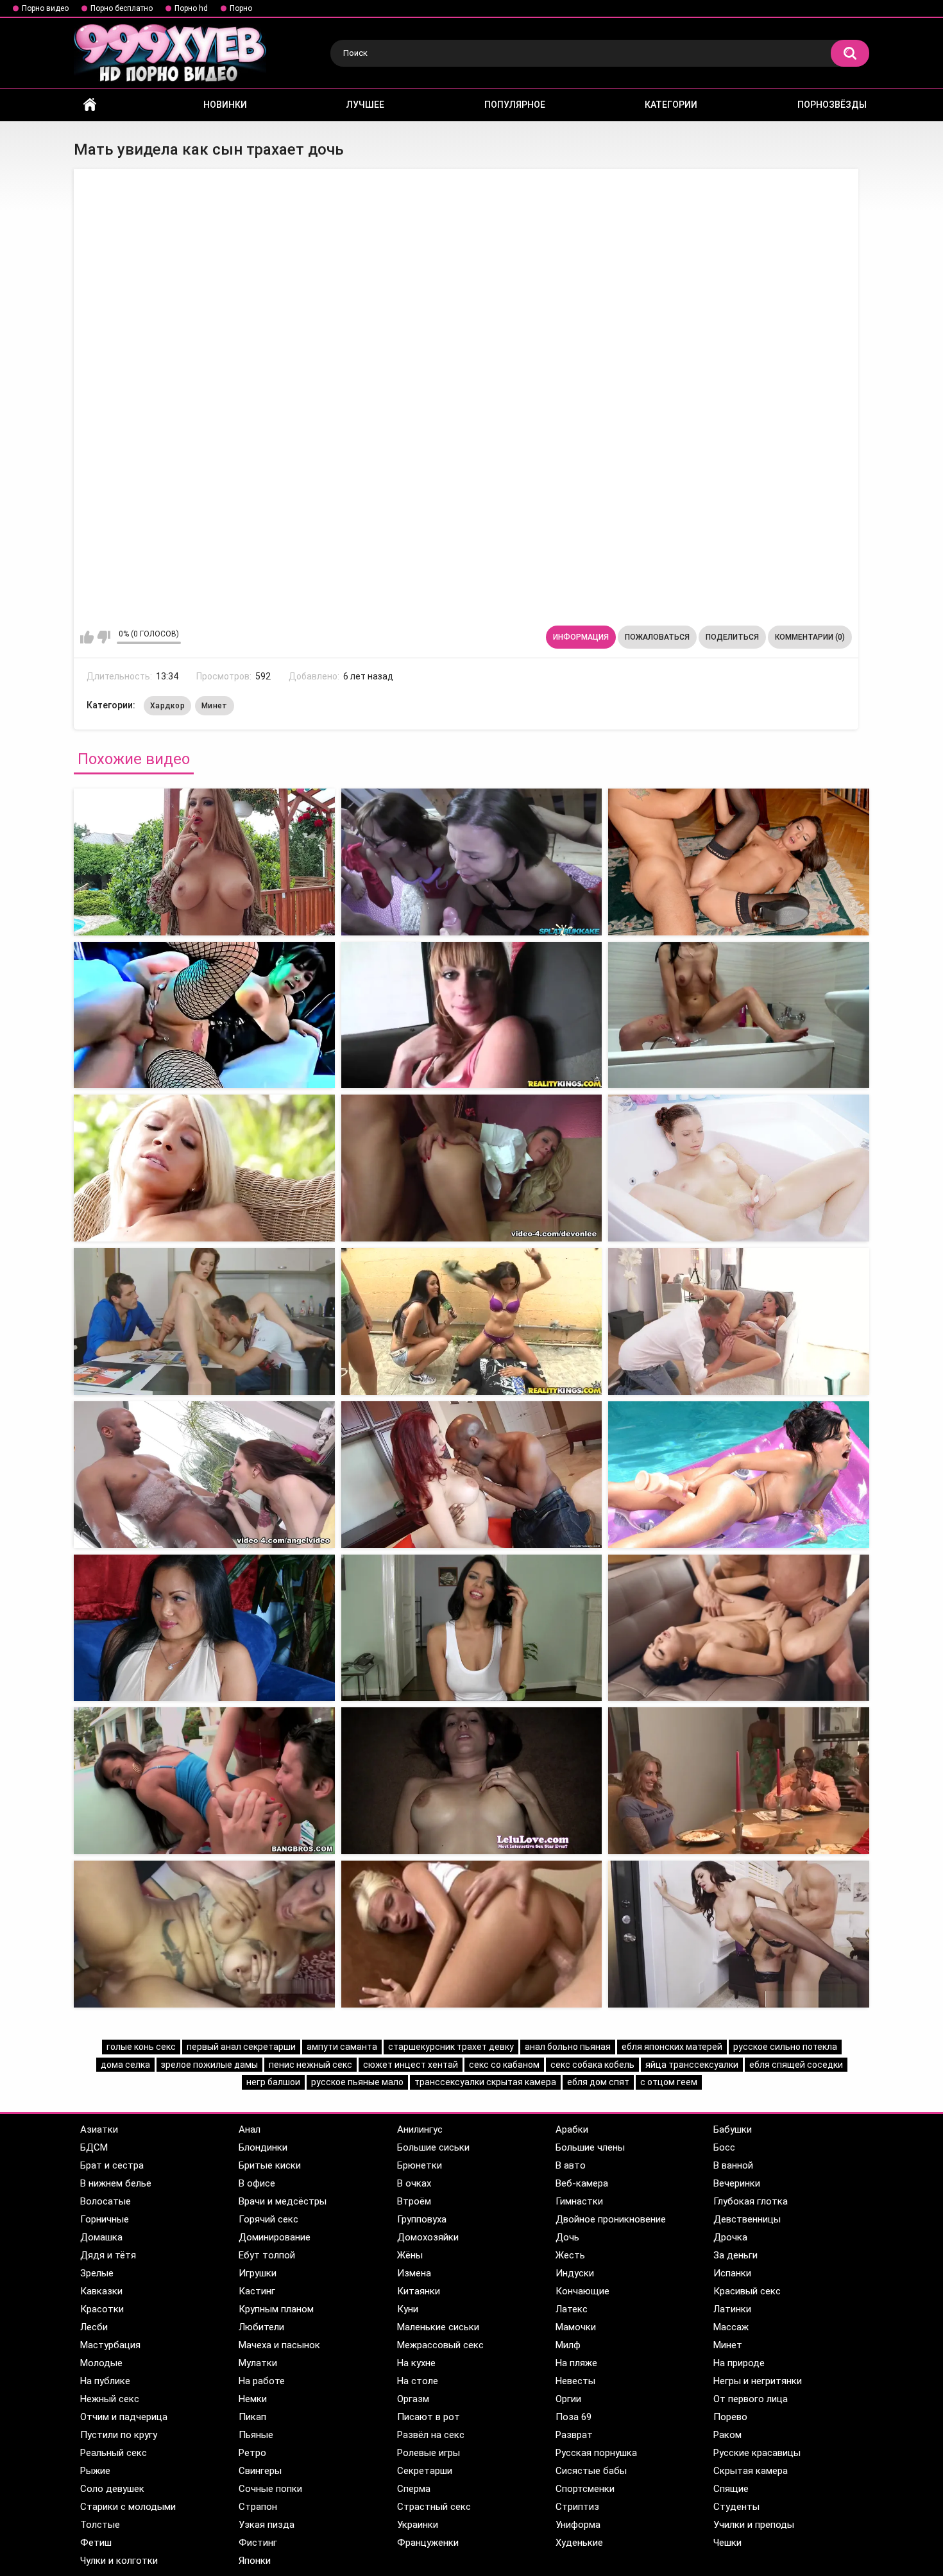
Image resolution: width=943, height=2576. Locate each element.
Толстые (100, 2525)
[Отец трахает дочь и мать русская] (204, 1628)
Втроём (414, 2201)
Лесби (94, 2327)
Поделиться (732, 637)
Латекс (572, 2309)
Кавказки (101, 2291)
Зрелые (97, 2273)
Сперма (414, 2489)
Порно (241, 8)
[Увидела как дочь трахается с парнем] (739, 1781)
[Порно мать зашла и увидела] (739, 1934)
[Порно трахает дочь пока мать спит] (739, 1628)
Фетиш (96, 2543)
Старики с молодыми (128, 2507)
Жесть (570, 2255)
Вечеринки (737, 2183)
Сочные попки (270, 2489)
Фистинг (258, 2543)
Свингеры (260, 2471)
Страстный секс (434, 2507)
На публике (105, 2381)
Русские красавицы (757, 2453)
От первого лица (751, 2399)
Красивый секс (747, 2291)
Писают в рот (429, 2417)
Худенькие (579, 2543)
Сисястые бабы (591, 2471)
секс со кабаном (504, 2065)
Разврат (574, 2435)
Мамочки (576, 2327)
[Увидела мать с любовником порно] (472, 1934)
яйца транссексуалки (692, 2065)
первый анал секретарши (241, 2047)
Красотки (102, 2309)
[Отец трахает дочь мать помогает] (204, 1475)
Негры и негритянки (758, 2381)
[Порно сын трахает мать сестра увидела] (739, 1015)
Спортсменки (585, 2489)
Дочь (567, 2237)
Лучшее (365, 105)
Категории (671, 105)
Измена (414, 2273)
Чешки (727, 2543)
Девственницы (747, 2219)
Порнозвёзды (832, 105)
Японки (255, 2561)
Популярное (515, 105)
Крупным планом (276, 2309)
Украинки (418, 2525)
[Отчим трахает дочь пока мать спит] (472, 1781)
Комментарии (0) (810, 637)
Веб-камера (582, 2183)
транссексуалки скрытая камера (485, 2082)
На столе (418, 2381)
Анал (250, 2129)
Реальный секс (114, 2453)
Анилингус (420, 2129)
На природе (739, 2363)
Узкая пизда (267, 2525)
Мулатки (258, 2363)
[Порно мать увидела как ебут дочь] (204, 1015)
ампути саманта (342, 2047)
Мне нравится (87, 637)
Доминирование (275, 2237)
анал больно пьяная (568, 2047)
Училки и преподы (754, 2525)
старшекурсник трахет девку (451, 2047)
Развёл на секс (431, 2435)
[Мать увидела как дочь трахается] (204, 862)
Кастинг (257, 2291)
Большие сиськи (433, 2147)
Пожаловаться (657, 637)
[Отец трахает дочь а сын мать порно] (472, 1475)
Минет (215, 706)
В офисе (257, 2183)
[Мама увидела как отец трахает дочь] (472, 1015)
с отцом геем (669, 2082)
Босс (724, 2147)
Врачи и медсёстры (283, 2201)
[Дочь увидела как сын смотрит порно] (204, 1934)
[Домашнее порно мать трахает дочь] (472, 1628)
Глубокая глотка (751, 2201)
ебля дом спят (598, 2082)
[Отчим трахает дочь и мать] (472, 1321)
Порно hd (191, 8)
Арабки (572, 2129)
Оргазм (413, 2399)
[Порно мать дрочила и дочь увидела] (739, 862)
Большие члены (590, 2147)
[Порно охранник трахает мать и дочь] (739, 1475)
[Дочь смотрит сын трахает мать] (204, 1321)
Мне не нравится (104, 637)
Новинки (225, 105)
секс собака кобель (592, 2065)
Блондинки (263, 2147)
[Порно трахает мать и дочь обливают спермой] (204, 1781)
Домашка (101, 2237)
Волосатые (106, 2201)
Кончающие (582, 2291)
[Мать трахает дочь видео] (204, 1168)
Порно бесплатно (122, 8)
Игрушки (258, 2273)
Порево (730, 2417)
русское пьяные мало (357, 2082)
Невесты (575, 2381)
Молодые (101, 2363)
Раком (727, 2435)
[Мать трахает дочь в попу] (739, 1168)
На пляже (576, 2363)
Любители (261, 2327)
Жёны (410, 2255)
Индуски (575, 2273)
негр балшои (273, 2082)
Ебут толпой (267, 2255)
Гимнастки (579, 2201)
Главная (90, 105)
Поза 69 (573, 2417)
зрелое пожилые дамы (209, 2065)
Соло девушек (112, 2489)
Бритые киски (270, 2165)
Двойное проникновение (611, 2219)
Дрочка (730, 2237)
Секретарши (425, 2471)
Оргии (568, 2399)
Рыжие (95, 2471)
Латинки (732, 2309)
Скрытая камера (751, 2471)
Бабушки (733, 2129)
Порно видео (45, 8)
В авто (571, 2165)
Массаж (731, 2327)
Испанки (732, 2273)
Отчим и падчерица (124, 2417)
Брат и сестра (112, 2165)
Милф (568, 2345)
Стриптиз (577, 2507)
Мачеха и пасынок (279, 2345)
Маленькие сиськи (438, 2327)
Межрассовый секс (440, 2345)
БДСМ (94, 2147)
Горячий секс (268, 2219)
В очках (414, 2183)
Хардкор (167, 706)
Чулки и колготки (119, 2561)
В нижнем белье (116, 2183)
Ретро (252, 2453)
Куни (408, 2309)
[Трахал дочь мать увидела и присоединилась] (472, 862)
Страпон (258, 2507)
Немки (253, 2399)
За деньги (735, 2255)
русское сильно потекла (785, 2047)
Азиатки (99, 2129)
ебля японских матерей (672, 2047)
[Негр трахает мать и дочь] (472, 1168)
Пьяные (256, 2435)
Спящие (731, 2489)
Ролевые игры (429, 2453)
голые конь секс (141, 2047)
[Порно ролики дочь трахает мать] (739, 1321)
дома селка (125, 2065)
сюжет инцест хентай (411, 2065)
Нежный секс (110, 2399)
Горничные (105, 2219)
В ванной (733, 2165)
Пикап (252, 2417)
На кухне (416, 2363)
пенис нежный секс (310, 2065)
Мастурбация (110, 2345)
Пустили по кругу (119, 2435)
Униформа (578, 2525)
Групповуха (422, 2219)
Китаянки (419, 2291)
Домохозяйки (428, 2237)
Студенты (736, 2507)
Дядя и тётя (108, 2255)
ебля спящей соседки (796, 2065)
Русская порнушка (596, 2453)
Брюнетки (420, 2165)
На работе (262, 2381)
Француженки (428, 2543)
